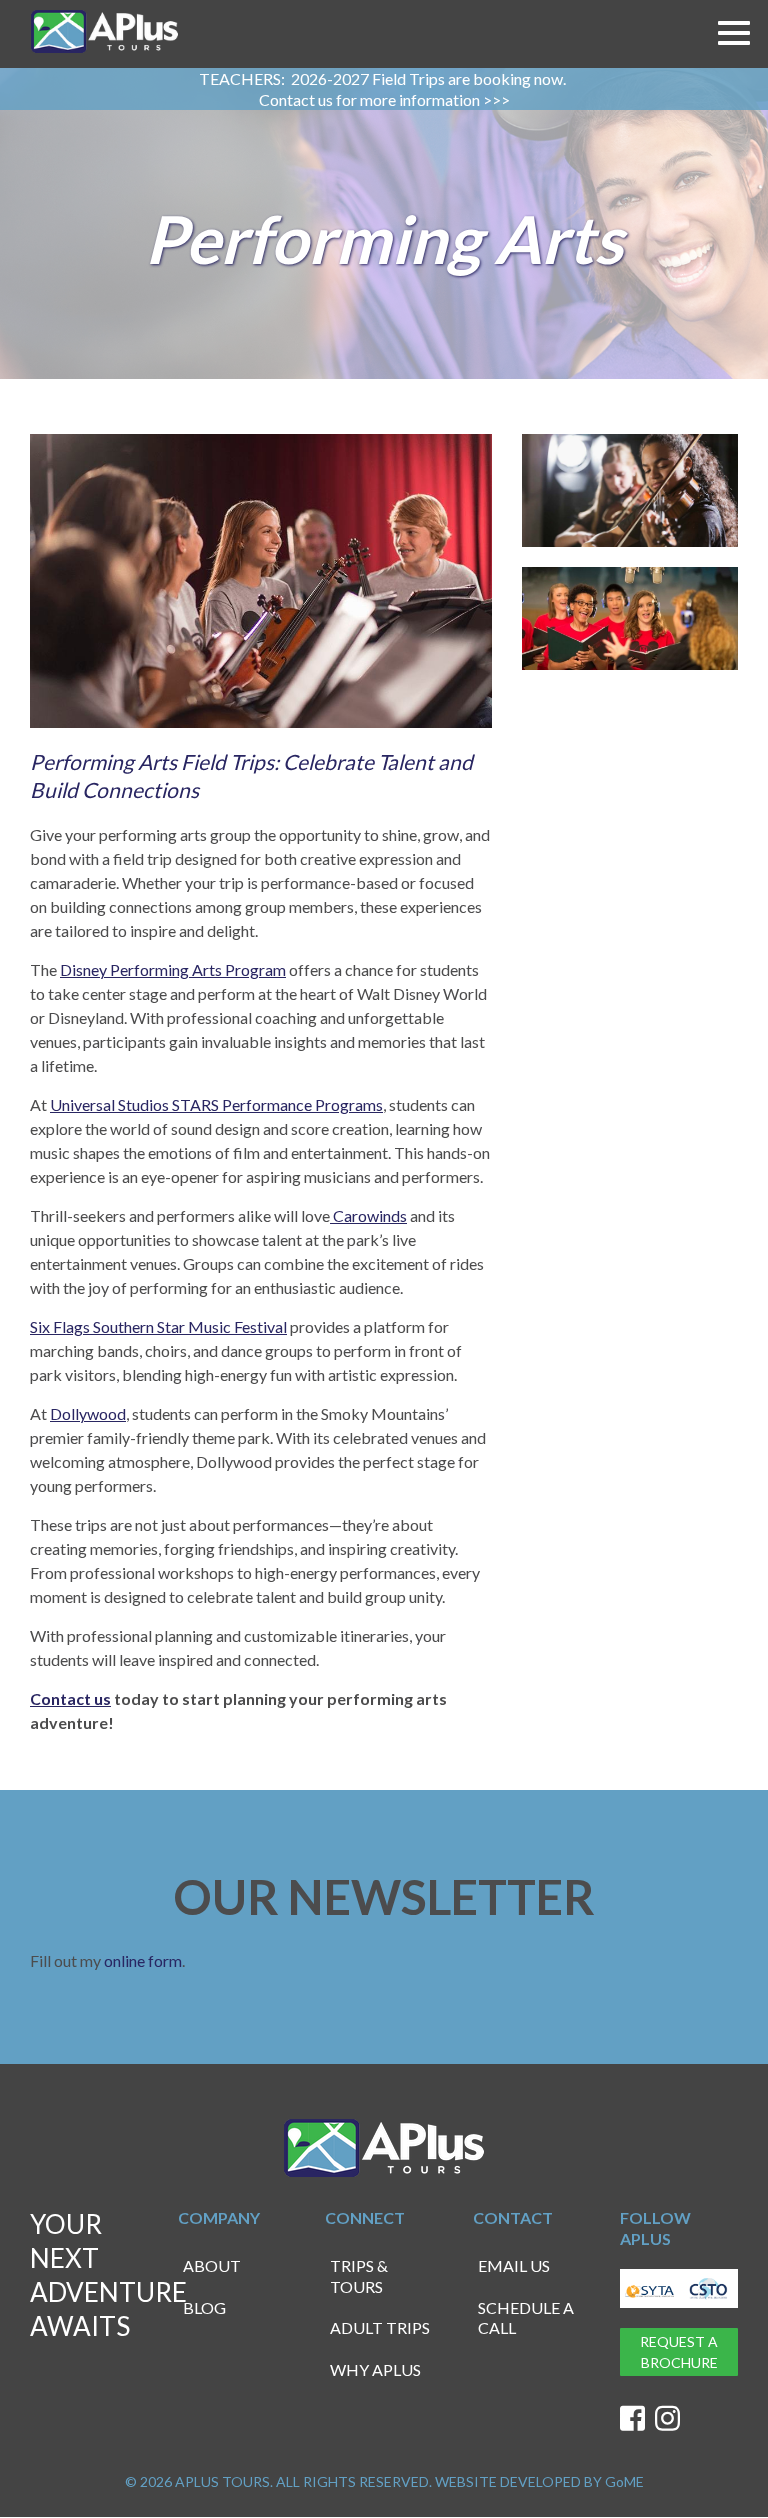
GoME (624, 2481)
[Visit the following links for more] (632, 2418)
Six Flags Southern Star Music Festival (158, 1326)
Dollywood (88, 1413)
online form (143, 1960)
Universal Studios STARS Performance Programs (216, 1104)
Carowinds (368, 1215)
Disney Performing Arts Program (173, 969)
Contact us (70, 1698)
